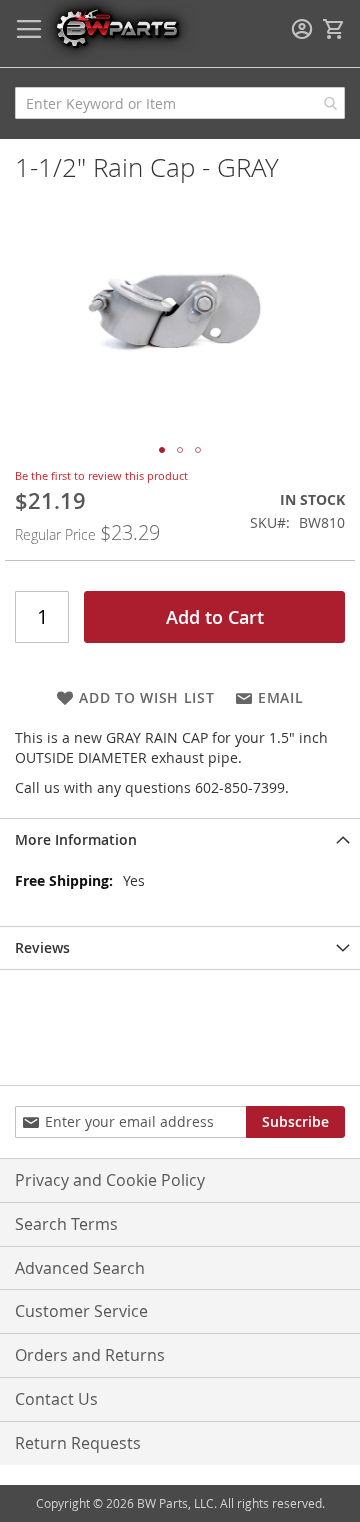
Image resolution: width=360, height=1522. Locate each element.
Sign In (302, 29)
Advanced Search (80, 1268)
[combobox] (180, 103)
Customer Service (81, 1311)
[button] (162, 450)
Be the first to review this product (101, 475)
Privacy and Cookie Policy (110, 1180)
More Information (76, 839)
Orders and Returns (90, 1355)
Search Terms (66, 1224)
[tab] (180, 839)
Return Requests (78, 1443)
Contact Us (56, 1399)
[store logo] (117, 27)
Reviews (42, 947)
